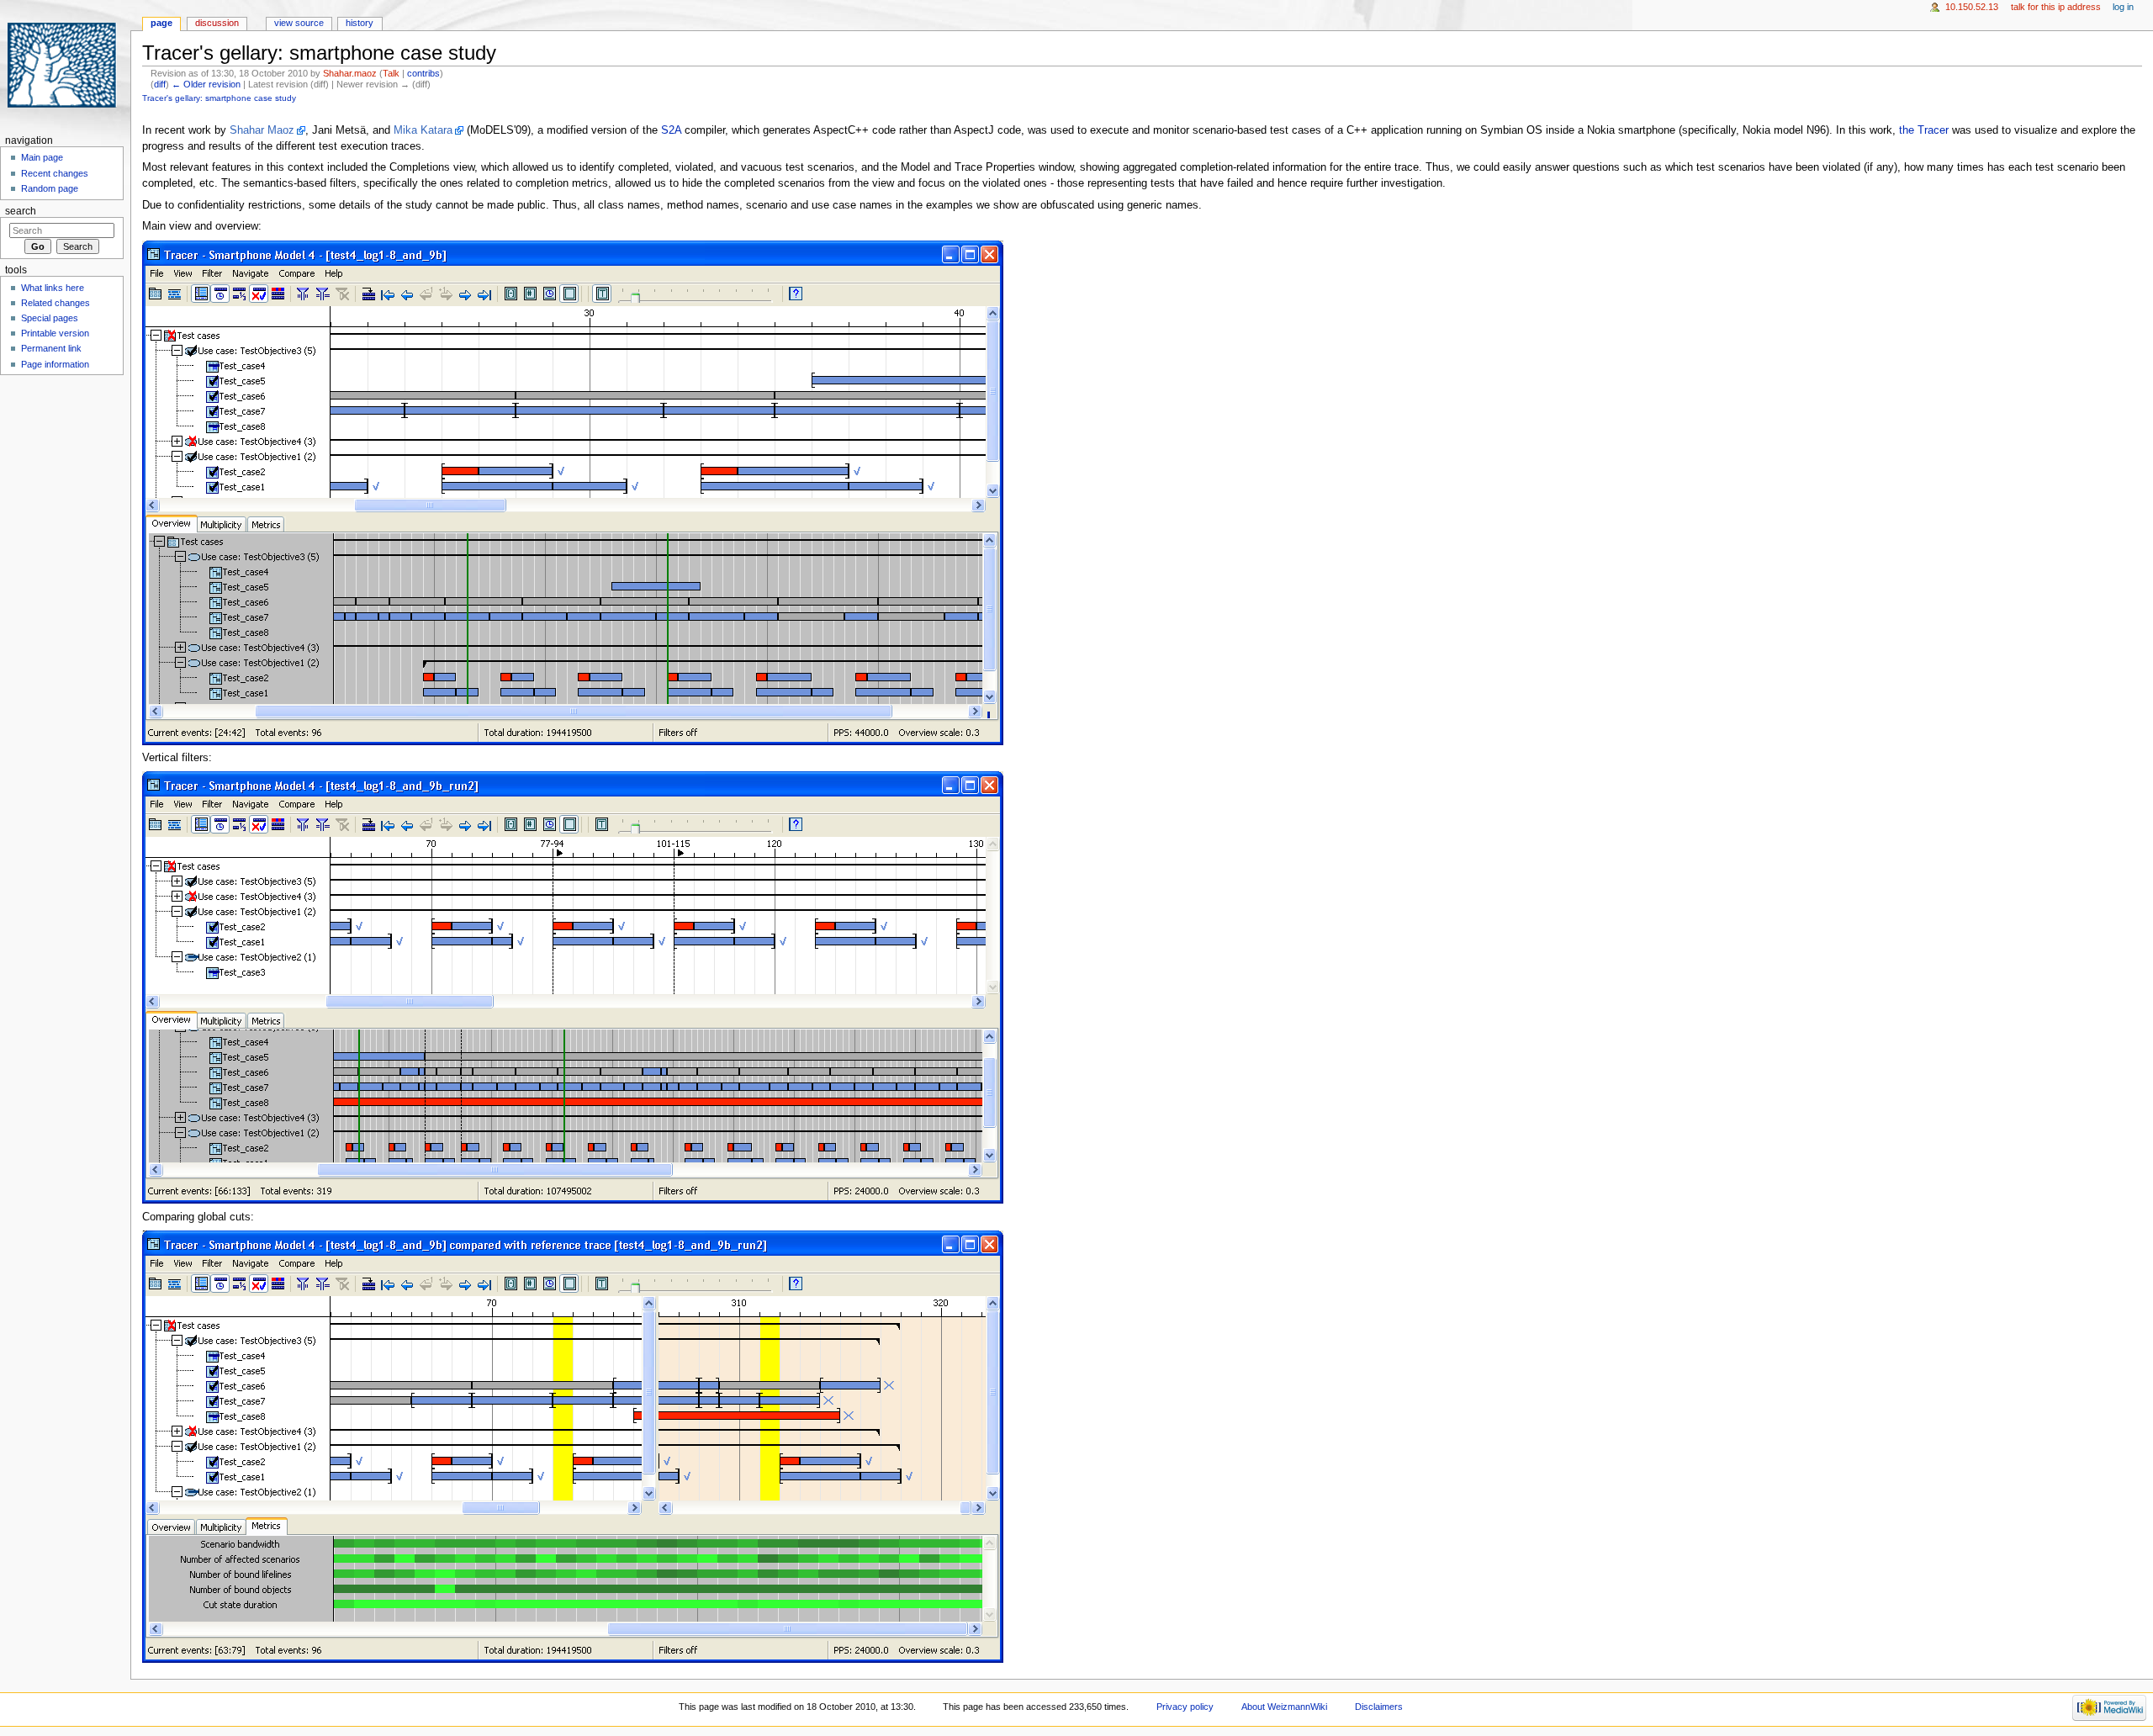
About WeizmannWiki (1284, 1707)
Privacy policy (1185, 1707)
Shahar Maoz (262, 130)
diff (160, 84)
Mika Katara (423, 130)
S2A (671, 130)
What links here (53, 288)
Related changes (56, 303)
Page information (55, 364)
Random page (50, 188)
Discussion (217, 23)
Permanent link (51, 348)
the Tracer (1924, 130)
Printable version (55, 333)
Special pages (50, 318)
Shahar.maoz (350, 73)
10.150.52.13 (1972, 7)
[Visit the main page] (65, 65)
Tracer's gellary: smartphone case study (219, 98)
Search (21, 211)
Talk (391, 73)
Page (161, 23)
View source (299, 23)
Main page (42, 157)
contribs (423, 73)
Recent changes (55, 173)
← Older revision (206, 84)
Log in (2123, 7)
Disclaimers (1379, 1707)
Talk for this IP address (2056, 7)
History (360, 23)
